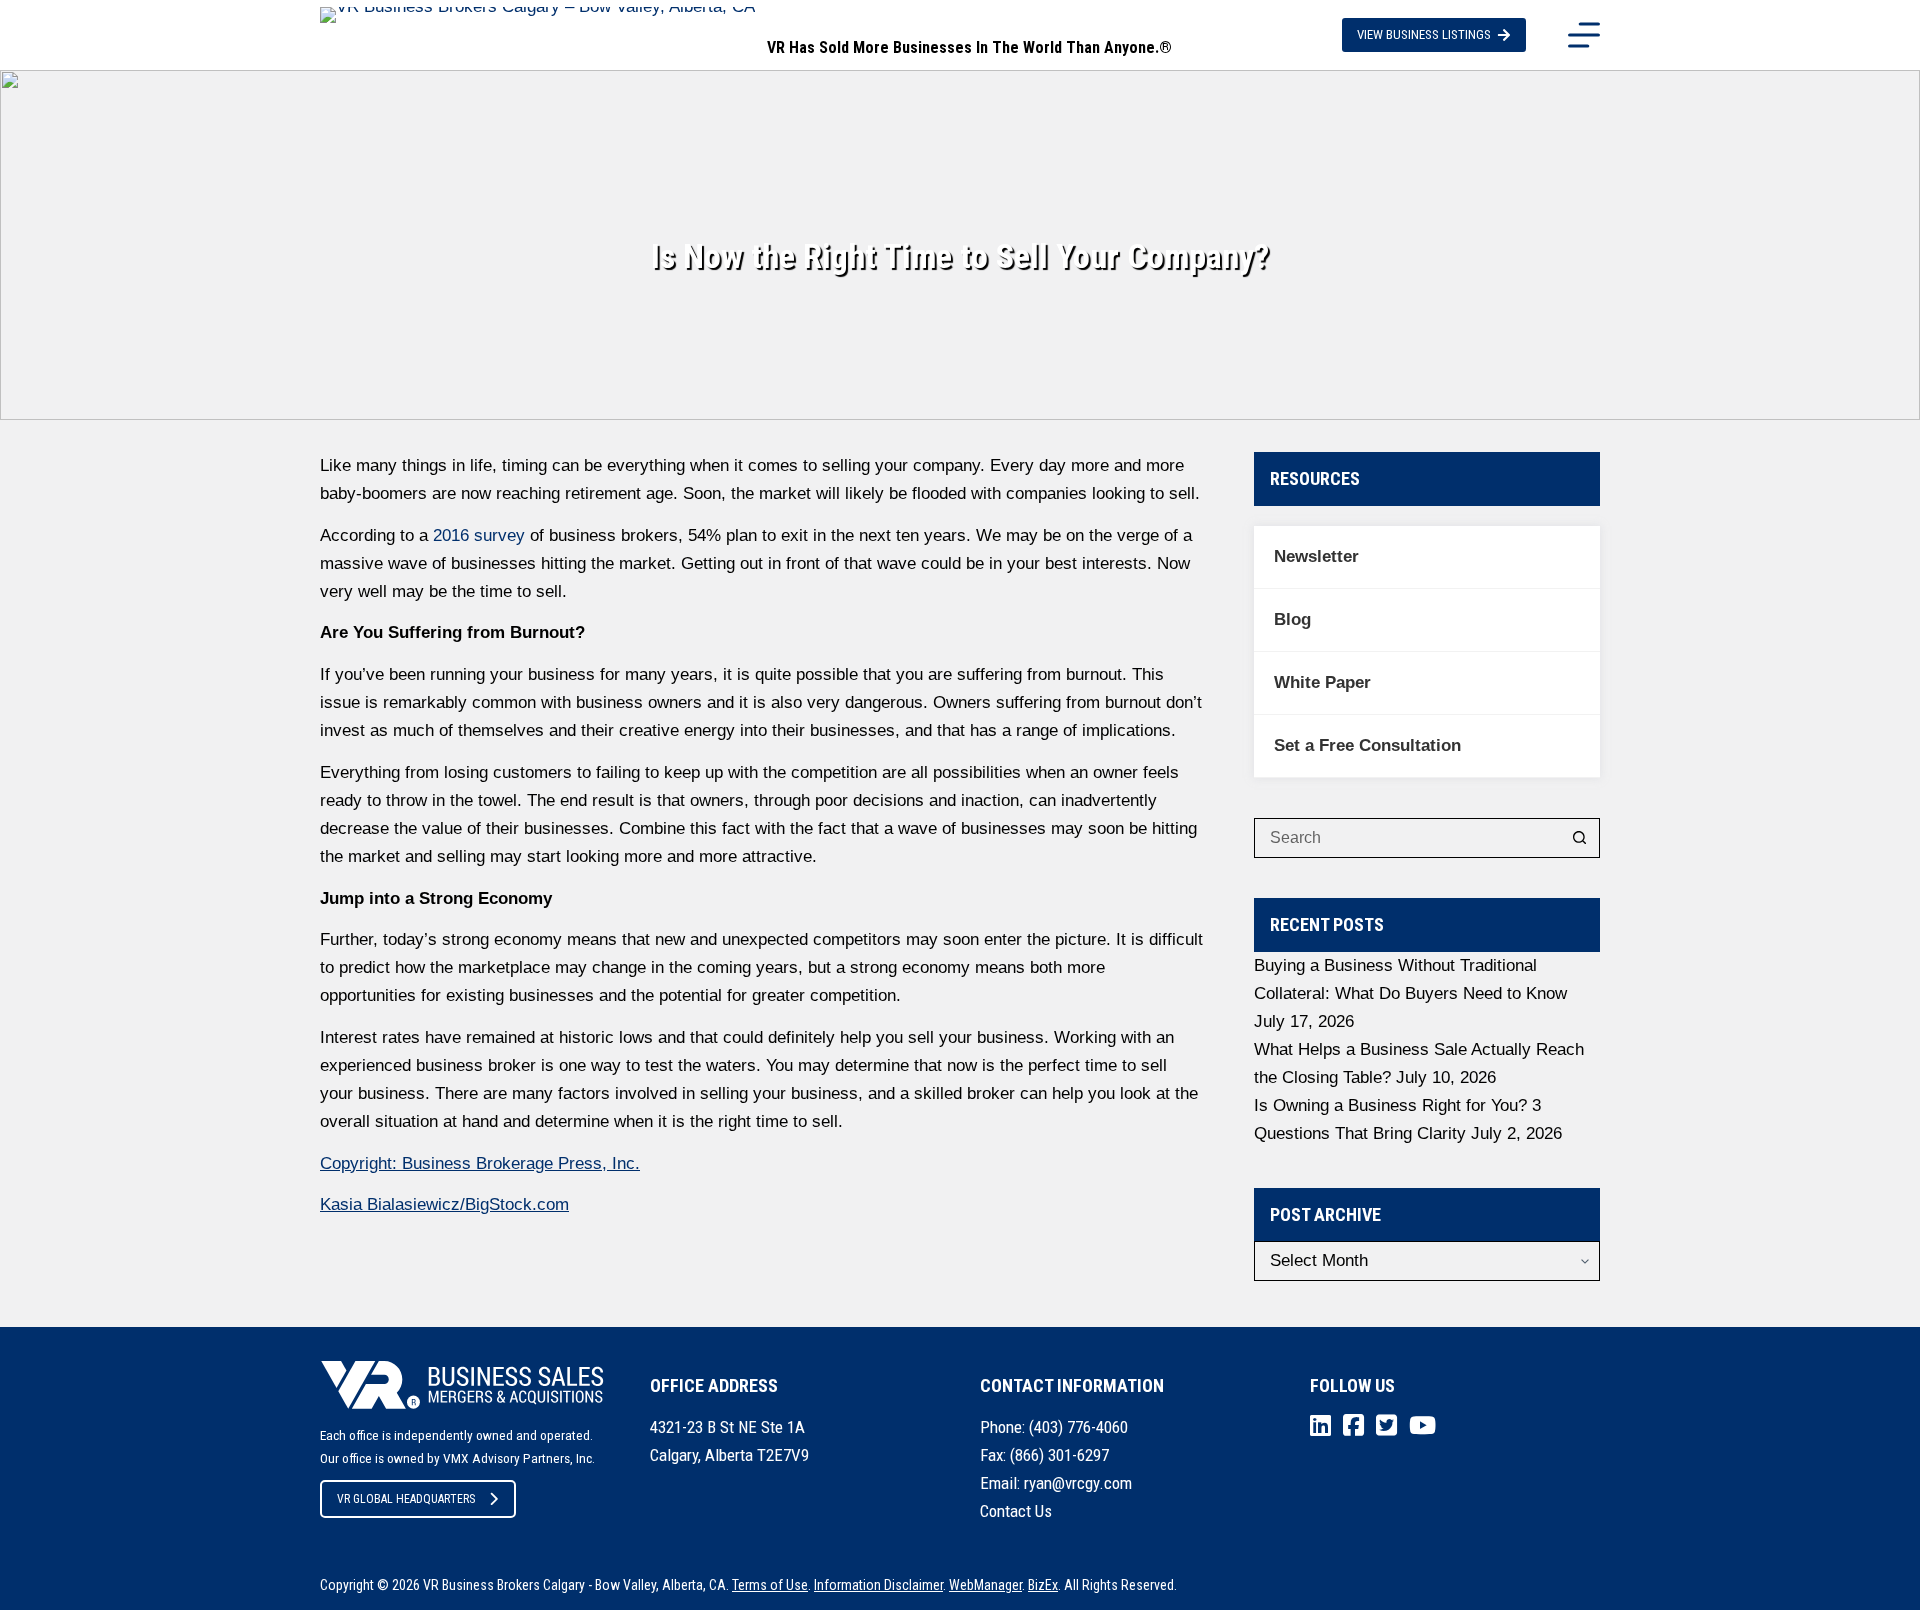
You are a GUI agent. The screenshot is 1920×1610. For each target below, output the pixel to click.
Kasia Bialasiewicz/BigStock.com (444, 1204)
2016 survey (476, 535)
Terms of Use (770, 1585)
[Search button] (1580, 838)
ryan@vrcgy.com (1078, 1483)
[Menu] (1584, 35)
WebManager (985, 1585)
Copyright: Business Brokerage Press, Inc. (480, 1163)
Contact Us (1016, 1511)
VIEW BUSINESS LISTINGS (1424, 34)
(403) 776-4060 (1078, 1427)
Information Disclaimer (878, 1585)
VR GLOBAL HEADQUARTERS (406, 1499)
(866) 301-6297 (1059, 1455)
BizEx (1043, 1585)
